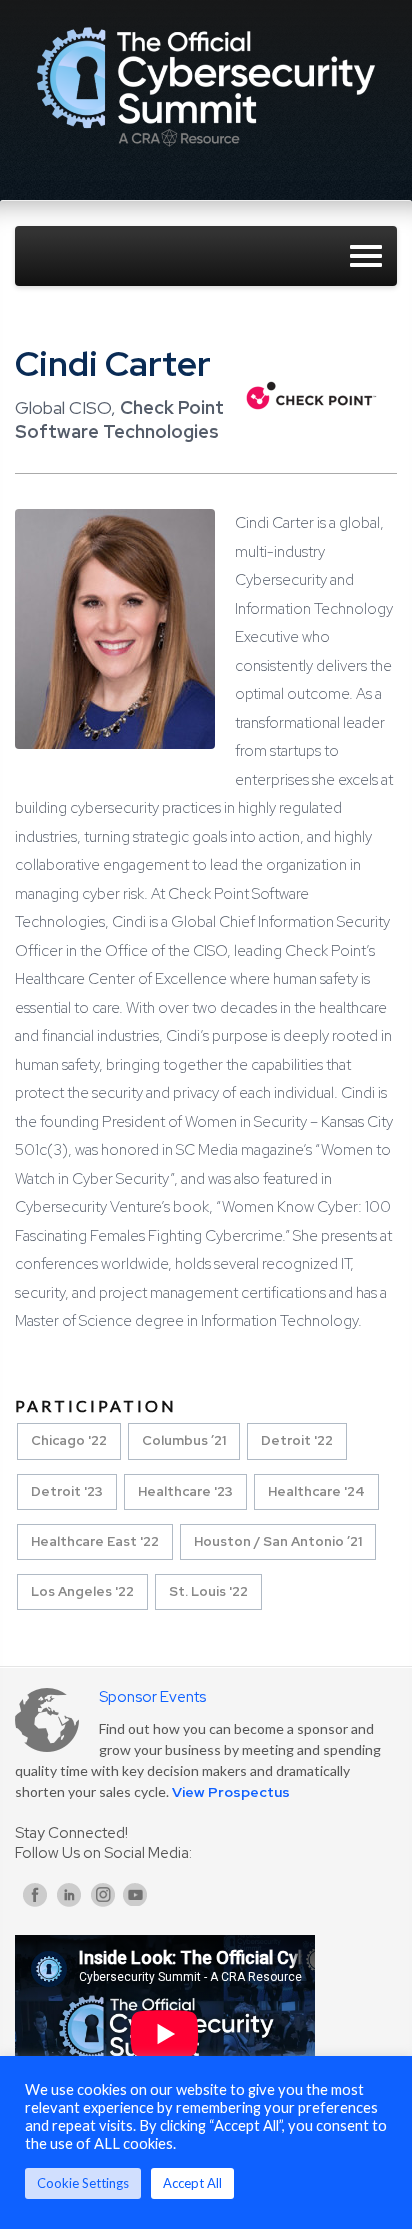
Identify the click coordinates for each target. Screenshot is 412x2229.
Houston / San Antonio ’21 (278, 1541)
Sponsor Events (152, 1697)
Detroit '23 (67, 1491)
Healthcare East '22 (95, 1541)
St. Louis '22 (208, 1591)
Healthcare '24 (316, 1491)
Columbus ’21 (184, 1440)
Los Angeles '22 (82, 1591)
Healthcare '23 (185, 1491)
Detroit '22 (297, 1440)
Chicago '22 (69, 1440)
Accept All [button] (192, 2183)
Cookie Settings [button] (83, 2183)
